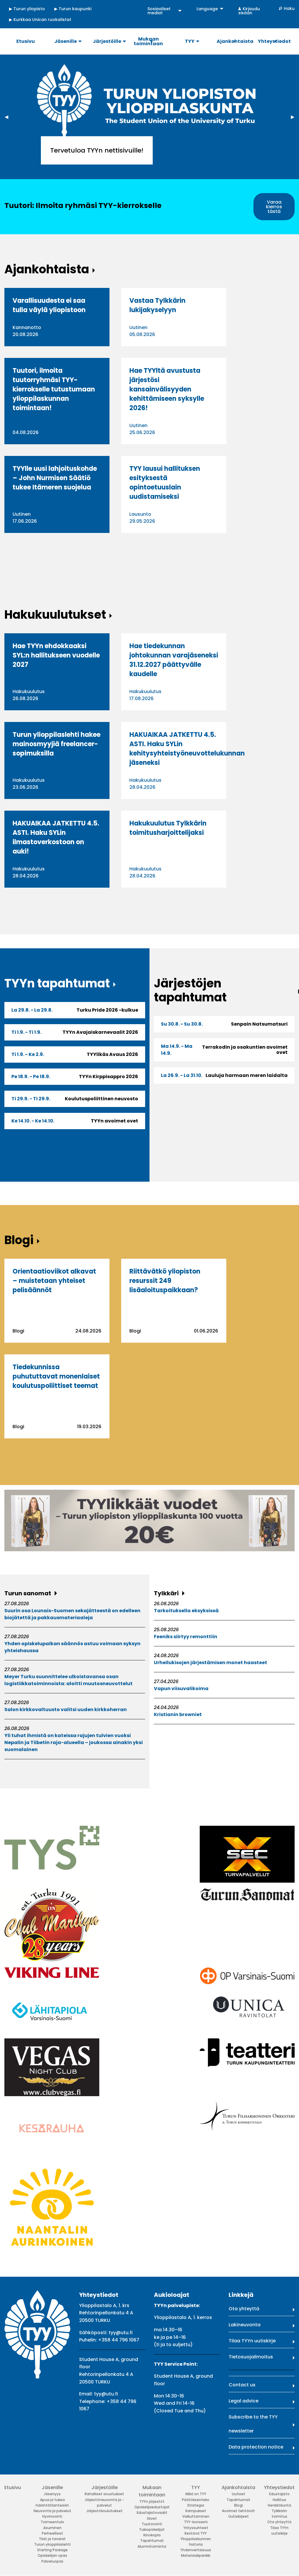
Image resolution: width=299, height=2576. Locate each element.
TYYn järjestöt (152, 2501)
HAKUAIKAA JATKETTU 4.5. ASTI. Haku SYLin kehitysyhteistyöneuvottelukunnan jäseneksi (187, 749)
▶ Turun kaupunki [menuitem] (73, 9)
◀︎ (9, 117)
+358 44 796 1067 (119, 2340)
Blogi (239, 2505)
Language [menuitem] (207, 9)
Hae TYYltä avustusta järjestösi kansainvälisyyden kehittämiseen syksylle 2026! (167, 389)
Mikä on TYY (196, 2494)
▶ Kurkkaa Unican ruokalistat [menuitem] (40, 20)
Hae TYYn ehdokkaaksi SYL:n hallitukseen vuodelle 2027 (56, 655)
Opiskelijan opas (52, 2555)
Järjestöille (105, 2487)
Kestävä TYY (196, 2533)
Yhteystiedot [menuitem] (274, 41)
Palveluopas (52, 2561)
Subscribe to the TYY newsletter (253, 2424)
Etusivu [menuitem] (26, 41)
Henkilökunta (279, 2505)
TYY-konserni (196, 2522)
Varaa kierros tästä (274, 207)
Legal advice (244, 2401)
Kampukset (196, 2511)
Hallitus (279, 2500)
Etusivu (13, 2487)
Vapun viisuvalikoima (181, 1689)
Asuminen (52, 2528)
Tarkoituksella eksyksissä (186, 1611)
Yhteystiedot (279, 2487)
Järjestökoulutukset (105, 2511)
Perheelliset (52, 2533)
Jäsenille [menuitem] (66, 41)
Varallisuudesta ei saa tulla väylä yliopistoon (49, 305)
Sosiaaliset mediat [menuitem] (159, 11)
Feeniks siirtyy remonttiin (186, 1637)
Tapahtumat (152, 2541)
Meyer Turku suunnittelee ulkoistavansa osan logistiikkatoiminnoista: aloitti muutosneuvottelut (68, 1680)
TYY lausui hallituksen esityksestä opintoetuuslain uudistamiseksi (165, 483)
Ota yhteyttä (244, 2309)
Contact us (242, 2385)
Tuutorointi (152, 2524)
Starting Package (52, 2550)
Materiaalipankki (196, 2555)
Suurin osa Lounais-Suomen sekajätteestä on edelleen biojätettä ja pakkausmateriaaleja (72, 1614)
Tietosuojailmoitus (251, 2357)
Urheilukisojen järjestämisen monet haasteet (211, 1663)
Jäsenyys (52, 2494)
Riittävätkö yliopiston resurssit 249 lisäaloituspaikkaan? (165, 1281)
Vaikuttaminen (196, 2516)
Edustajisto (279, 2494)
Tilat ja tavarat (52, 2539)
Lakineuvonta (245, 2325)
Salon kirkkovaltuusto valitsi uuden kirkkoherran (66, 1710)
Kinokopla (152, 2535)
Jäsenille (52, 2487)
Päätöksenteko (196, 2500)
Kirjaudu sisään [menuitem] (249, 11)
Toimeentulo (52, 2522)
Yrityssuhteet (196, 2528)
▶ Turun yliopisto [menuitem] (27, 9)
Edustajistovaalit (152, 2513)
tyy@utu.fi (121, 2333)
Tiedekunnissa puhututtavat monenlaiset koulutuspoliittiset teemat (56, 1376)
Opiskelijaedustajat (152, 2507)
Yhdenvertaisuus (196, 2550)
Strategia (196, 2505)
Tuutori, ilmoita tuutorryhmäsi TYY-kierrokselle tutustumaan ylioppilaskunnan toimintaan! (54, 389)
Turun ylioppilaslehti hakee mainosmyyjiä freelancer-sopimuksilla (57, 744)
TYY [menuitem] (190, 41)
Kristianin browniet (178, 1714)
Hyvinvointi (52, 2516)
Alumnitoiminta (152, 2546)
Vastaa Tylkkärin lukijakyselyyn (157, 305)
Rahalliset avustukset (104, 2494)
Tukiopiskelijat (152, 2529)
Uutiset (239, 2494)
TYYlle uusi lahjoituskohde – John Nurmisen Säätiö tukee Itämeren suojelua (55, 478)
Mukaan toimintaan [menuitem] (148, 41)
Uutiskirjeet (239, 2516)
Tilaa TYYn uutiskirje (252, 2341)
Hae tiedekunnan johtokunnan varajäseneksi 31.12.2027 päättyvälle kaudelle (174, 660)
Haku (289, 8)
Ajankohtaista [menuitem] (235, 41)
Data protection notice (256, 2447)
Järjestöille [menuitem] (107, 41)
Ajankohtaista (238, 2487)
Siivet (152, 2518)
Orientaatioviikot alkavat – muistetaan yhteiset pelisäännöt (54, 1281)
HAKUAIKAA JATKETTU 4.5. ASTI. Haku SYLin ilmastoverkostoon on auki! (56, 837)
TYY (196, 2487)
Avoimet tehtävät (238, 2511)
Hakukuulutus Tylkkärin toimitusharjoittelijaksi (168, 828)
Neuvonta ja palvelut (52, 2511)
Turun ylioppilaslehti (52, 2544)
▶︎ (295, 117)
